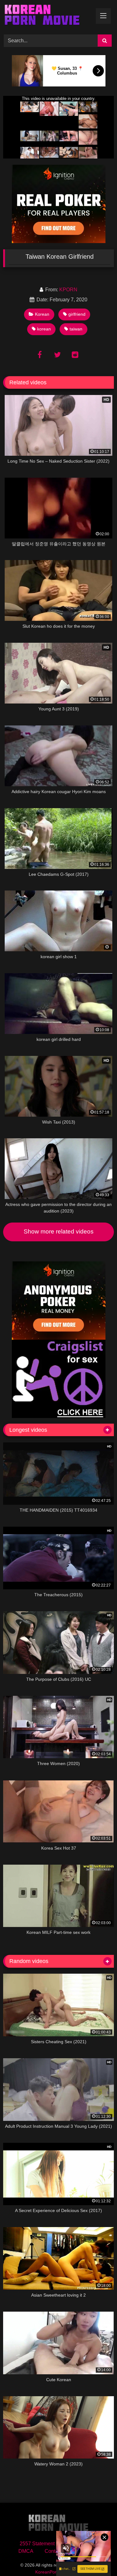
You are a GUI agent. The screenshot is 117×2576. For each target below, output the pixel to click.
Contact (53, 2551)
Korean (42, 314)
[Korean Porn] (48, 16)
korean (44, 329)
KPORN (68, 290)
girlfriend (77, 314)
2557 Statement (37, 2544)
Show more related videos (59, 1231)
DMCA (26, 2551)
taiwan (76, 329)
